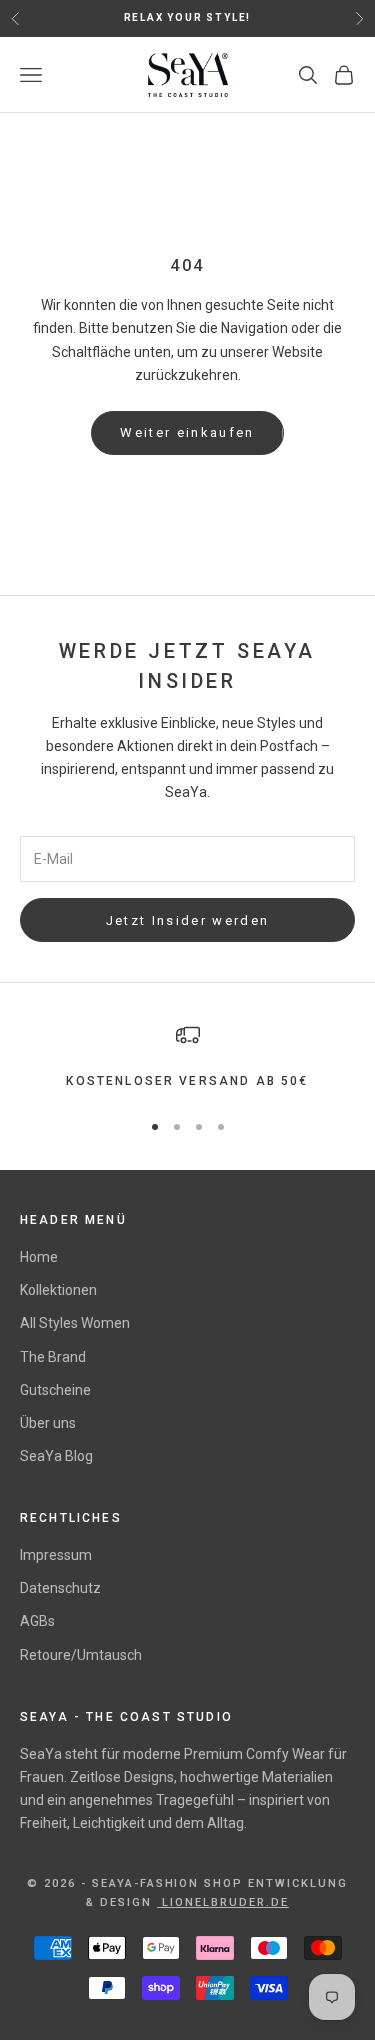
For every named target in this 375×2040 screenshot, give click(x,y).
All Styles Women (75, 1323)
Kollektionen (58, 1290)
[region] (187, 1057)
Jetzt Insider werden (188, 920)
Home (39, 1257)
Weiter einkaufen (187, 432)
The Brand (53, 1357)
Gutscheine (55, 1390)
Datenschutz (60, 1588)
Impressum (56, 1555)
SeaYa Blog (56, 1456)
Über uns (48, 1423)
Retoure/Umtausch (81, 1655)
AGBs (37, 1621)
